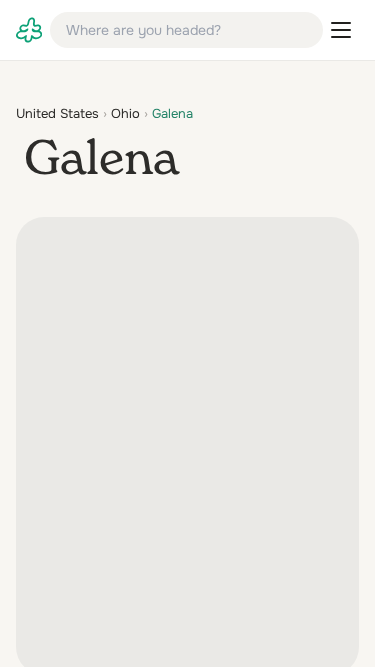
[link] (29, 30)
